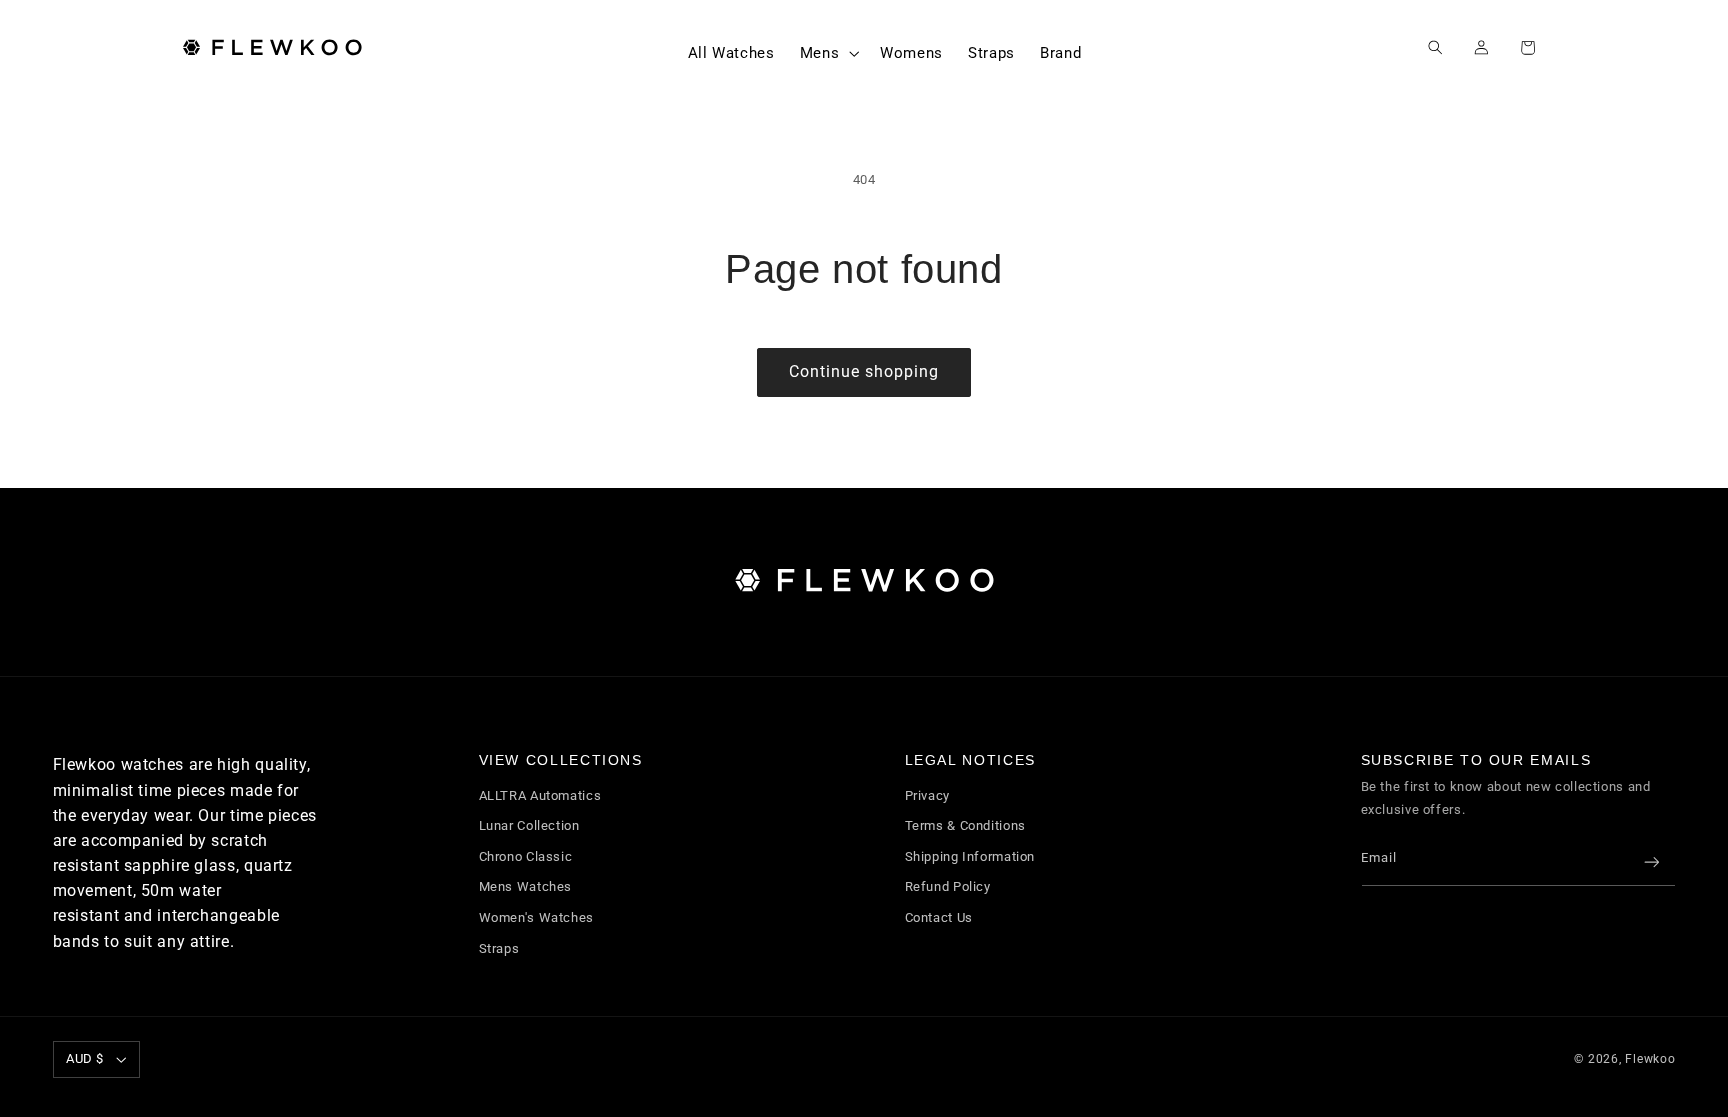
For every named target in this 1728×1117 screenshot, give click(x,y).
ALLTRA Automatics (540, 795)
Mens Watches (526, 886)
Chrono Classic (526, 856)
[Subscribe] (1651, 862)
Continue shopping (864, 371)
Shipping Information (970, 856)
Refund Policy (948, 886)
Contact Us (939, 917)
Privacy (927, 795)
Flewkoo (1650, 1059)
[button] (827, 53)
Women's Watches (536, 917)
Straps (499, 948)
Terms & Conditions (965, 825)
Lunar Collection (529, 825)
